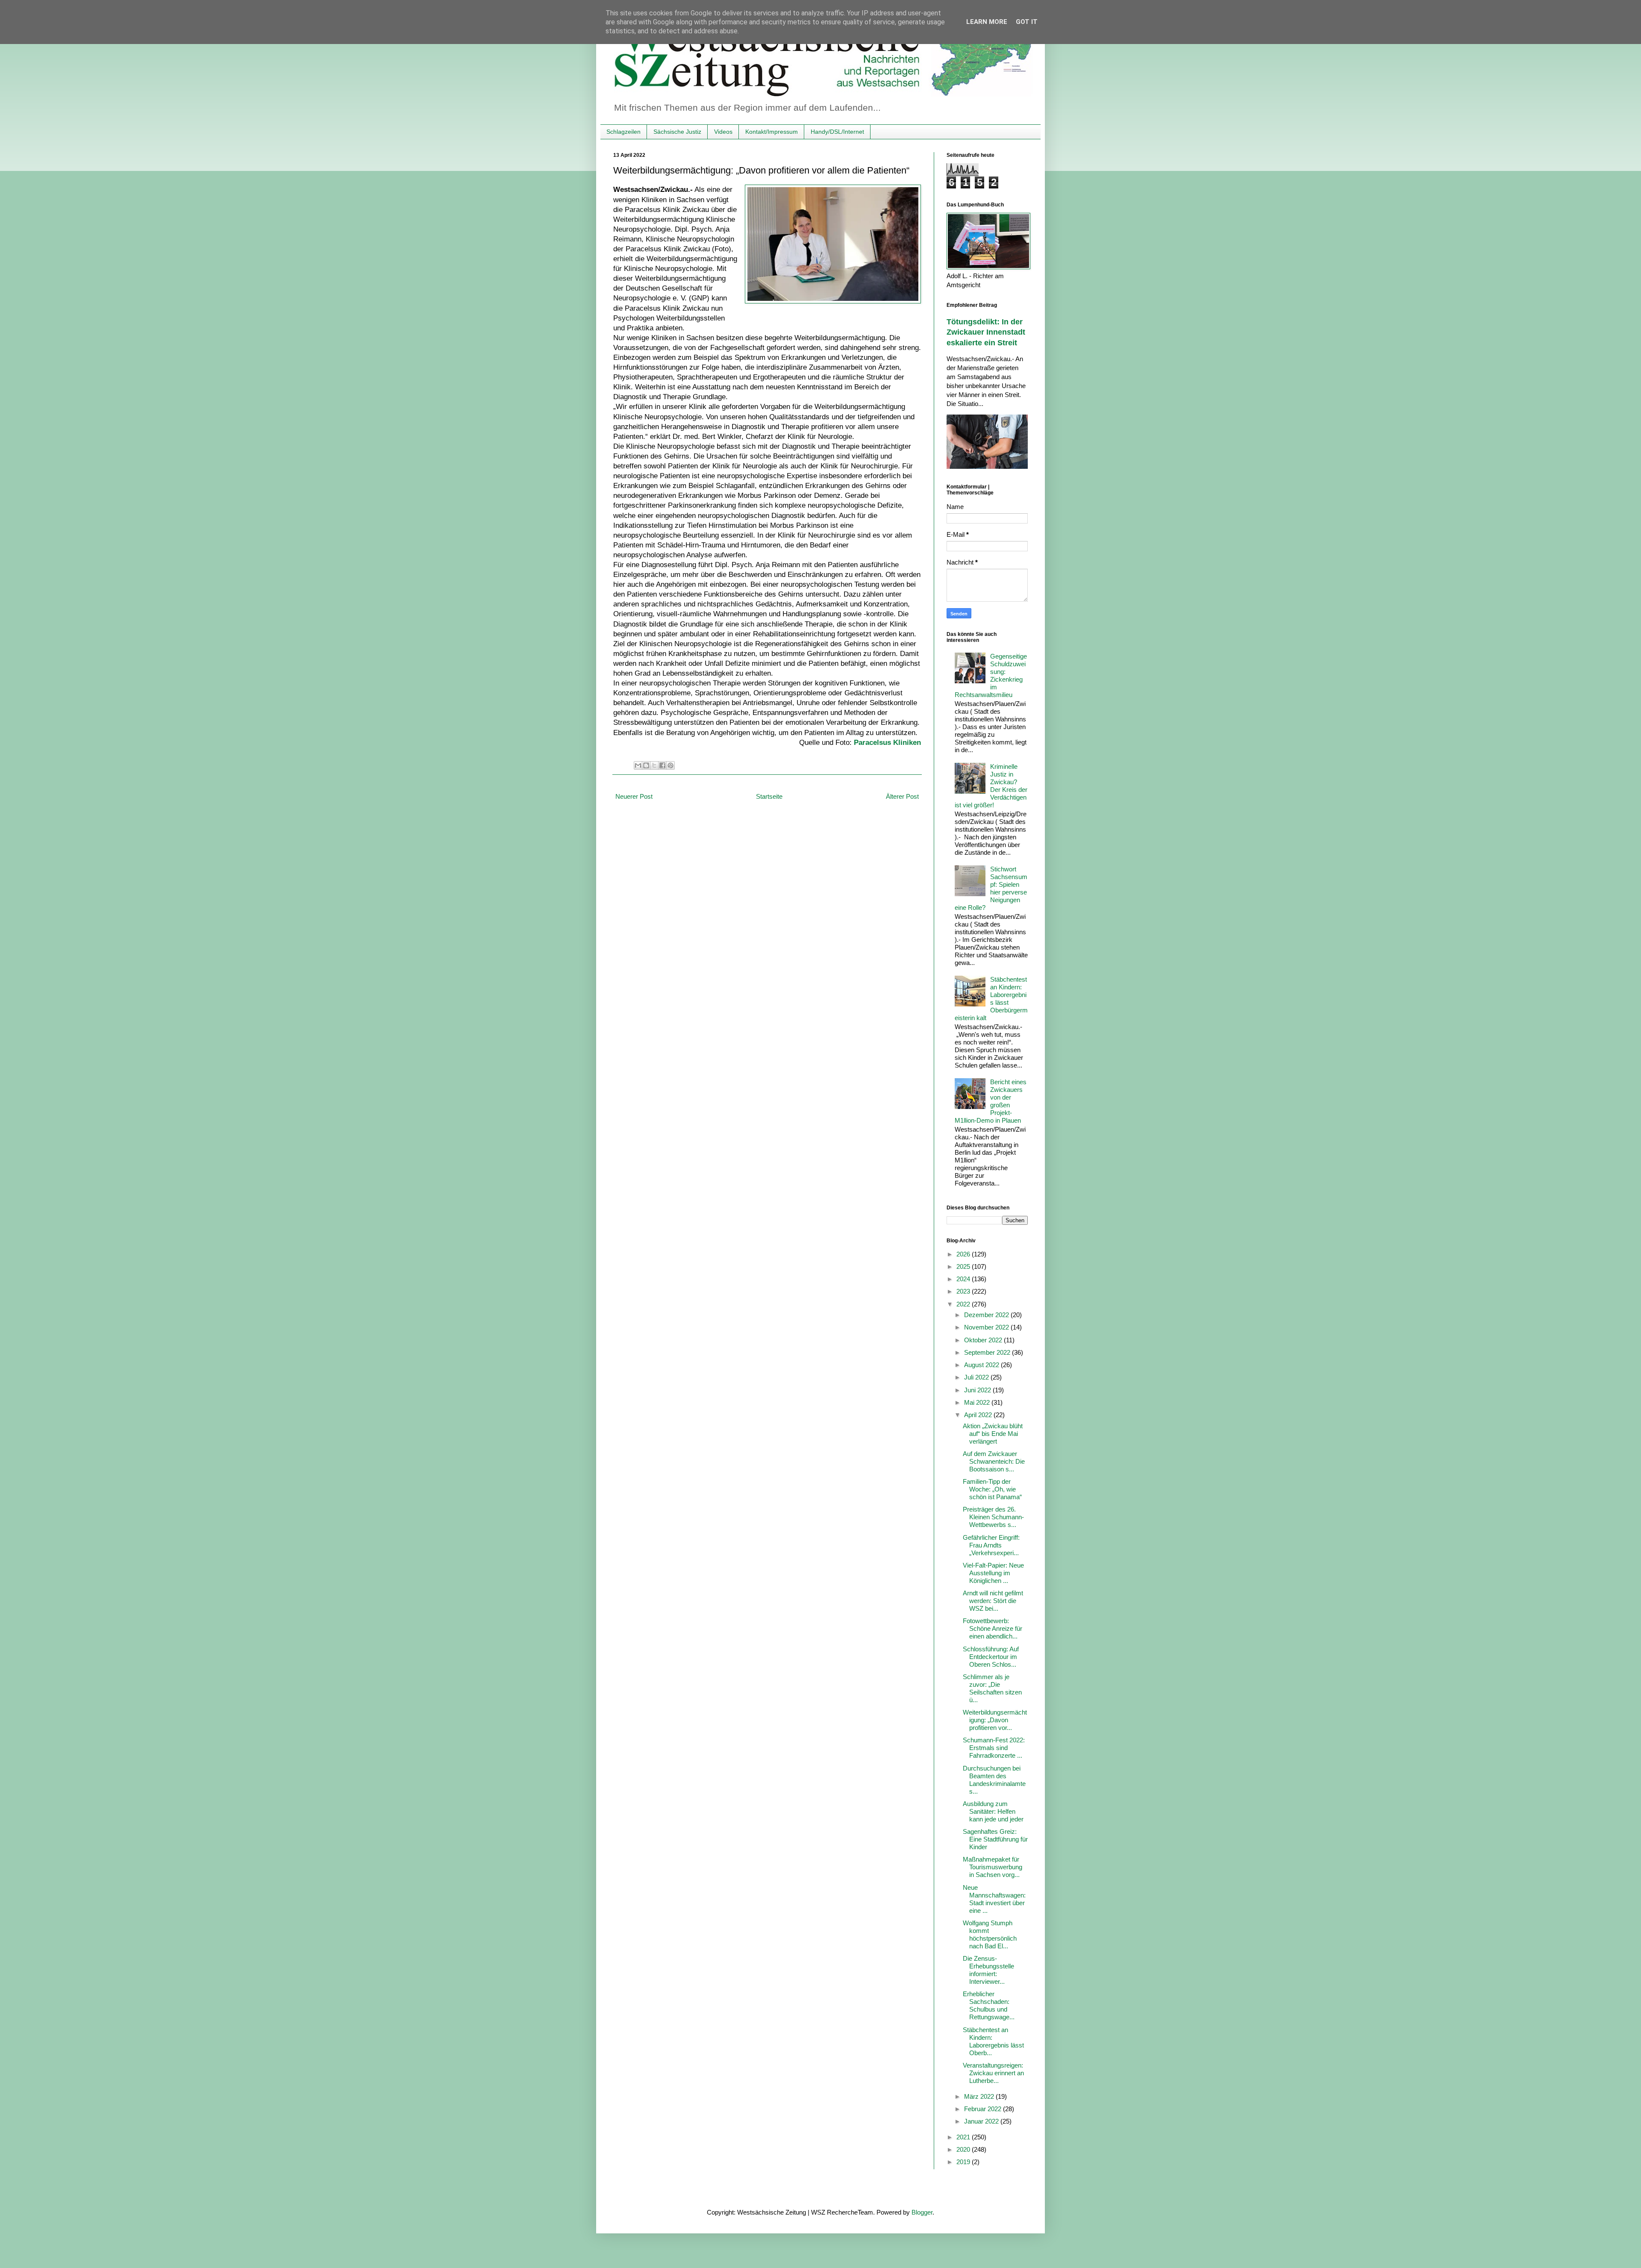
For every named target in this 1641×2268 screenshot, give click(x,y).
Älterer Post (902, 796)
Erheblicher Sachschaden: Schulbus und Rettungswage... (989, 2005)
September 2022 (988, 1352)
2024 (964, 1279)
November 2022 (987, 1327)
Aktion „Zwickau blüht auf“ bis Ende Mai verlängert (993, 1434)
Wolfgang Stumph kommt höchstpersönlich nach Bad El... (990, 1934)
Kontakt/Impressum (772, 132)
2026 (964, 1254)
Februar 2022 (984, 2109)
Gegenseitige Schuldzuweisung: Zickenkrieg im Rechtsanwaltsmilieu (991, 675)
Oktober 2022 (984, 1340)
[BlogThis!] (646, 765)
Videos (723, 132)
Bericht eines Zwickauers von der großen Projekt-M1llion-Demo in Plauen (991, 1101)
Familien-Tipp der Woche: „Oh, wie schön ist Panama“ (992, 1489)
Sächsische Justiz (677, 132)
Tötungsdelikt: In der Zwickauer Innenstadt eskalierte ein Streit (986, 332)
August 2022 (982, 1365)
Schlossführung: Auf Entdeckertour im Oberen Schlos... (991, 1657)
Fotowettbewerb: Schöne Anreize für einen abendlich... (993, 1628)
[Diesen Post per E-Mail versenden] (638, 765)
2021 (964, 2137)
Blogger (922, 2212)
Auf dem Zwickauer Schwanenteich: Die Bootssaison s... (994, 1461)
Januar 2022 (982, 2121)
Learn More (987, 22)
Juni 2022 (978, 1390)
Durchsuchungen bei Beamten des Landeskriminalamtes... (994, 1780)
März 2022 (980, 2096)
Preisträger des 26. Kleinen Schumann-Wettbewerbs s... (993, 1517)
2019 (964, 2162)
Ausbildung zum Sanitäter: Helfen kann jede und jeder (993, 1811)
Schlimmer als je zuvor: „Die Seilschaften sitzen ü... (992, 1688)
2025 (964, 1266)
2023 (964, 1291)
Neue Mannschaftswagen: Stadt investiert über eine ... (994, 1899)
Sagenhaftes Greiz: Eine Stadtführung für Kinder (995, 1839)
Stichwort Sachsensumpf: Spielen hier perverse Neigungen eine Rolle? (991, 888)
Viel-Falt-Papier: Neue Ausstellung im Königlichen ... (993, 1573)
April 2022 (979, 1415)
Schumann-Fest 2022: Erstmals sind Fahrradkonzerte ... (994, 1748)
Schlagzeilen (623, 132)
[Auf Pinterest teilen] (671, 765)
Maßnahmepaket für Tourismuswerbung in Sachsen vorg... (993, 1867)
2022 (964, 1304)
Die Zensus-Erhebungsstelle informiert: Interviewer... (988, 1970)
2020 (964, 2149)
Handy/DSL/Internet (837, 132)
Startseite (769, 796)
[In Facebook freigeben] (662, 765)
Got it (1027, 22)
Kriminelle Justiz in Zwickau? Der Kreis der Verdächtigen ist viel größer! (991, 786)
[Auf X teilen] (654, 765)
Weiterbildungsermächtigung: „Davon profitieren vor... (995, 1720)
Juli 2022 (977, 1377)
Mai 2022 (978, 1402)
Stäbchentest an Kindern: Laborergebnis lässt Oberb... (993, 2041)
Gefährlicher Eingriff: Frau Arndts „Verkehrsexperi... (991, 1545)
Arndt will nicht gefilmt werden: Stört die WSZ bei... (993, 1601)
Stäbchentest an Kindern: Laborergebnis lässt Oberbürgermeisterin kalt (991, 999)
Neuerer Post (634, 796)
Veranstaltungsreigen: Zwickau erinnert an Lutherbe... (993, 2073)
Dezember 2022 (987, 1315)
